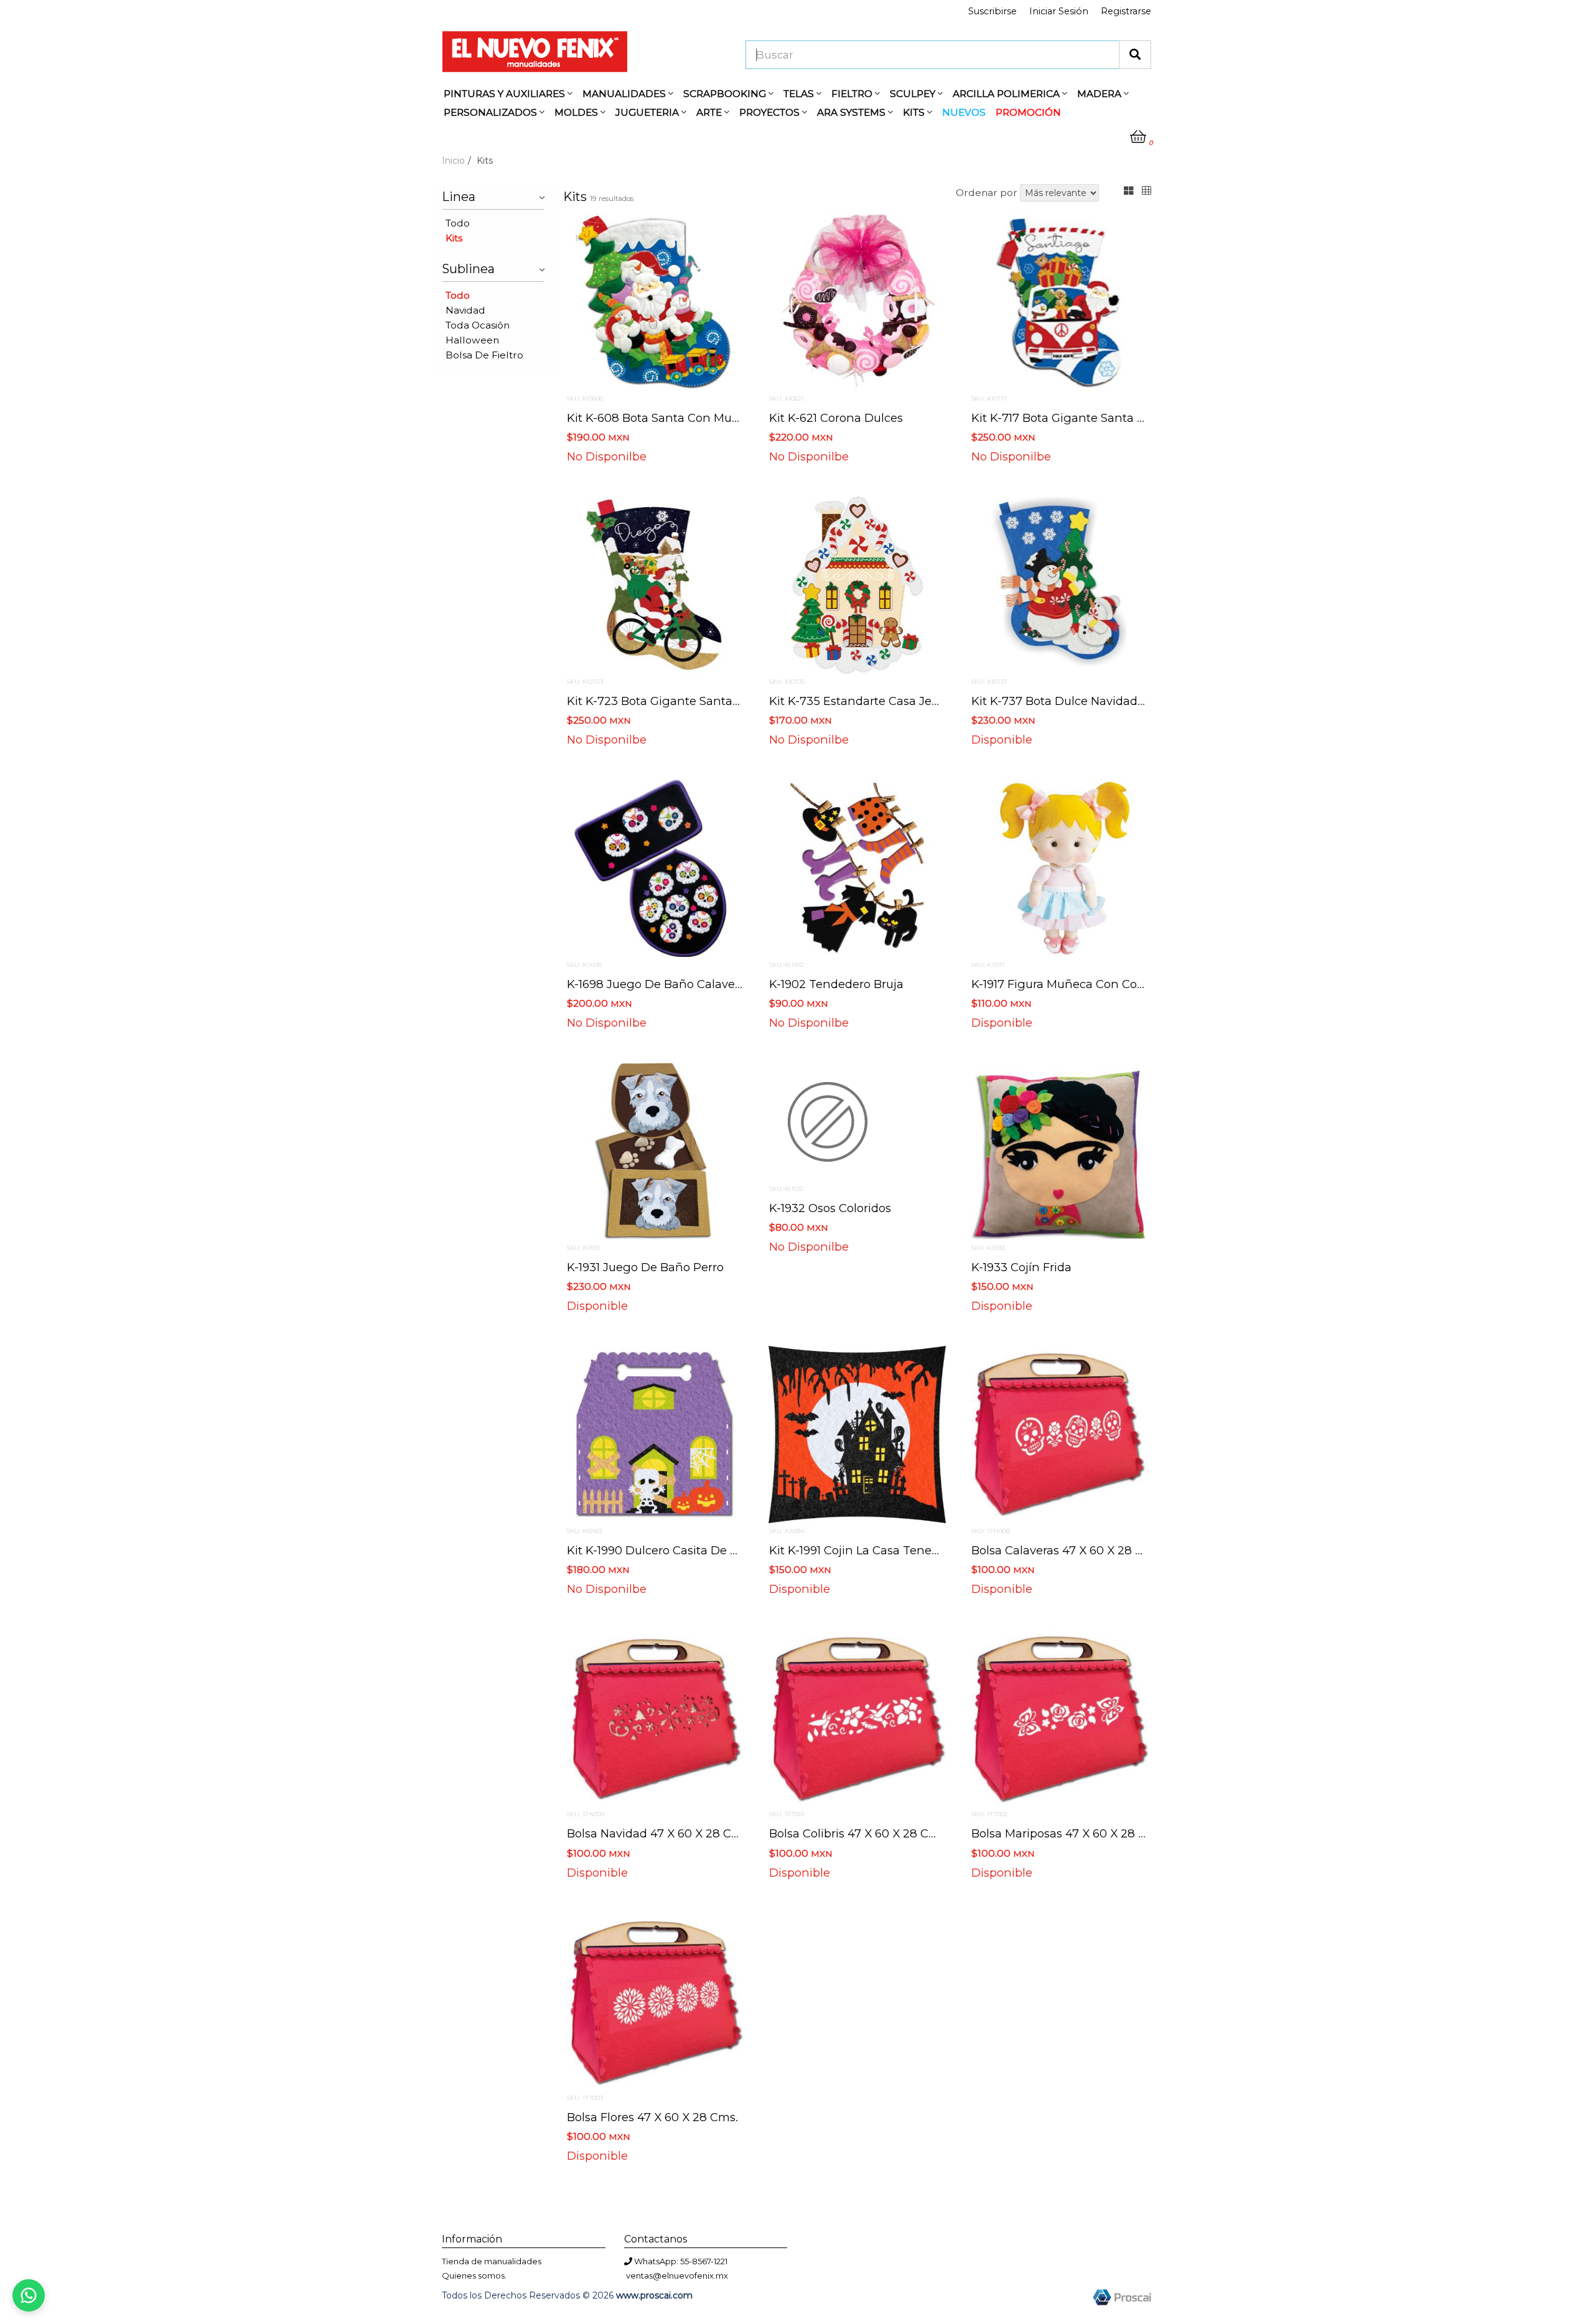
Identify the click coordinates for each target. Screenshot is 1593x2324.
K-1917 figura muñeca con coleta (1065, 984)
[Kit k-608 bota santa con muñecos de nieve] (655, 301)
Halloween (472, 340)
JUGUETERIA (648, 112)
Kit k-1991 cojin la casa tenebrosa (866, 1550)
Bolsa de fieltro (484, 355)
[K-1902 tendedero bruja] (857, 867)
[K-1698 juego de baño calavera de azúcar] (655, 867)
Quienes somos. (474, 2275)
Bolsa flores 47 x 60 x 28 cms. (652, 2117)
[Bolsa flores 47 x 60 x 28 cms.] (655, 2000)
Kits (454, 238)
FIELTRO (853, 94)
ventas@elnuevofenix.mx (677, 2275)
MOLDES (577, 112)
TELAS (800, 94)
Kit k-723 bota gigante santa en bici (671, 701)
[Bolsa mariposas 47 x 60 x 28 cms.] (1059, 1717)
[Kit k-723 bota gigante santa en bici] (655, 584)
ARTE (710, 112)
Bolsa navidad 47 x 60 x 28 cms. (659, 1833)
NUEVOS (964, 112)
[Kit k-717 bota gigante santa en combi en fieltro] (1059, 301)
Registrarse (1126, 11)
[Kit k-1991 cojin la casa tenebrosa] (857, 1434)
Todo (458, 223)
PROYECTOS (771, 112)
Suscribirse (993, 11)
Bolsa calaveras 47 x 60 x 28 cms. (1067, 1550)
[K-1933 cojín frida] (1059, 1150)
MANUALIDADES (625, 94)
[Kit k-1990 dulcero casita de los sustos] (655, 1434)
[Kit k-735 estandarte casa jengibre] (857, 584)
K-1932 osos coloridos (830, 1208)
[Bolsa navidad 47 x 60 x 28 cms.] (655, 1717)
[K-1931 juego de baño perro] (655, 1150)
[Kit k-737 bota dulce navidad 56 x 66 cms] (1059, 584)
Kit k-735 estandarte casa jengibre (869, 701)
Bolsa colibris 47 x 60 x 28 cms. (859, 1833)
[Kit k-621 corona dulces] (857, 301)
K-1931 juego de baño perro (645, 1267)
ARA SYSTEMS (853, 112)
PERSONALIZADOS (492, 112)
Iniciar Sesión (1059, 11)
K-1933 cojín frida (1021, 1267)
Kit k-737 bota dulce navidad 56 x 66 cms (1091, 701)
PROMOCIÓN (1028, 112)
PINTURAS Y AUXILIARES (506, 94)
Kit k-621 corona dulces (836, 418)
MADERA (1100, 94)
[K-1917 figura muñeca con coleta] (1059, 867)
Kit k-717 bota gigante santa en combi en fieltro (1111, 418)
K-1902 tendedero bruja (836, 984)
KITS (915, 112)
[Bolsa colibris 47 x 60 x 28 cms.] (857, 1717)
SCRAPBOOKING (726, 94)
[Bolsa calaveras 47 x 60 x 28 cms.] (1059, 1434)
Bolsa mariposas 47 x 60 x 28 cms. (1069, 1833)
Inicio (453, 161)
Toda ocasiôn (478, 325)
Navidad (465, 310)
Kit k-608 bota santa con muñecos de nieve (693, 418)
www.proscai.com (654, 2295)
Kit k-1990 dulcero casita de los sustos (678, 1550)
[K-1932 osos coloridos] (828, 1121)
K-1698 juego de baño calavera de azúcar (687, 984)
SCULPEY (914, 94)
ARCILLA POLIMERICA (1007, 94)
